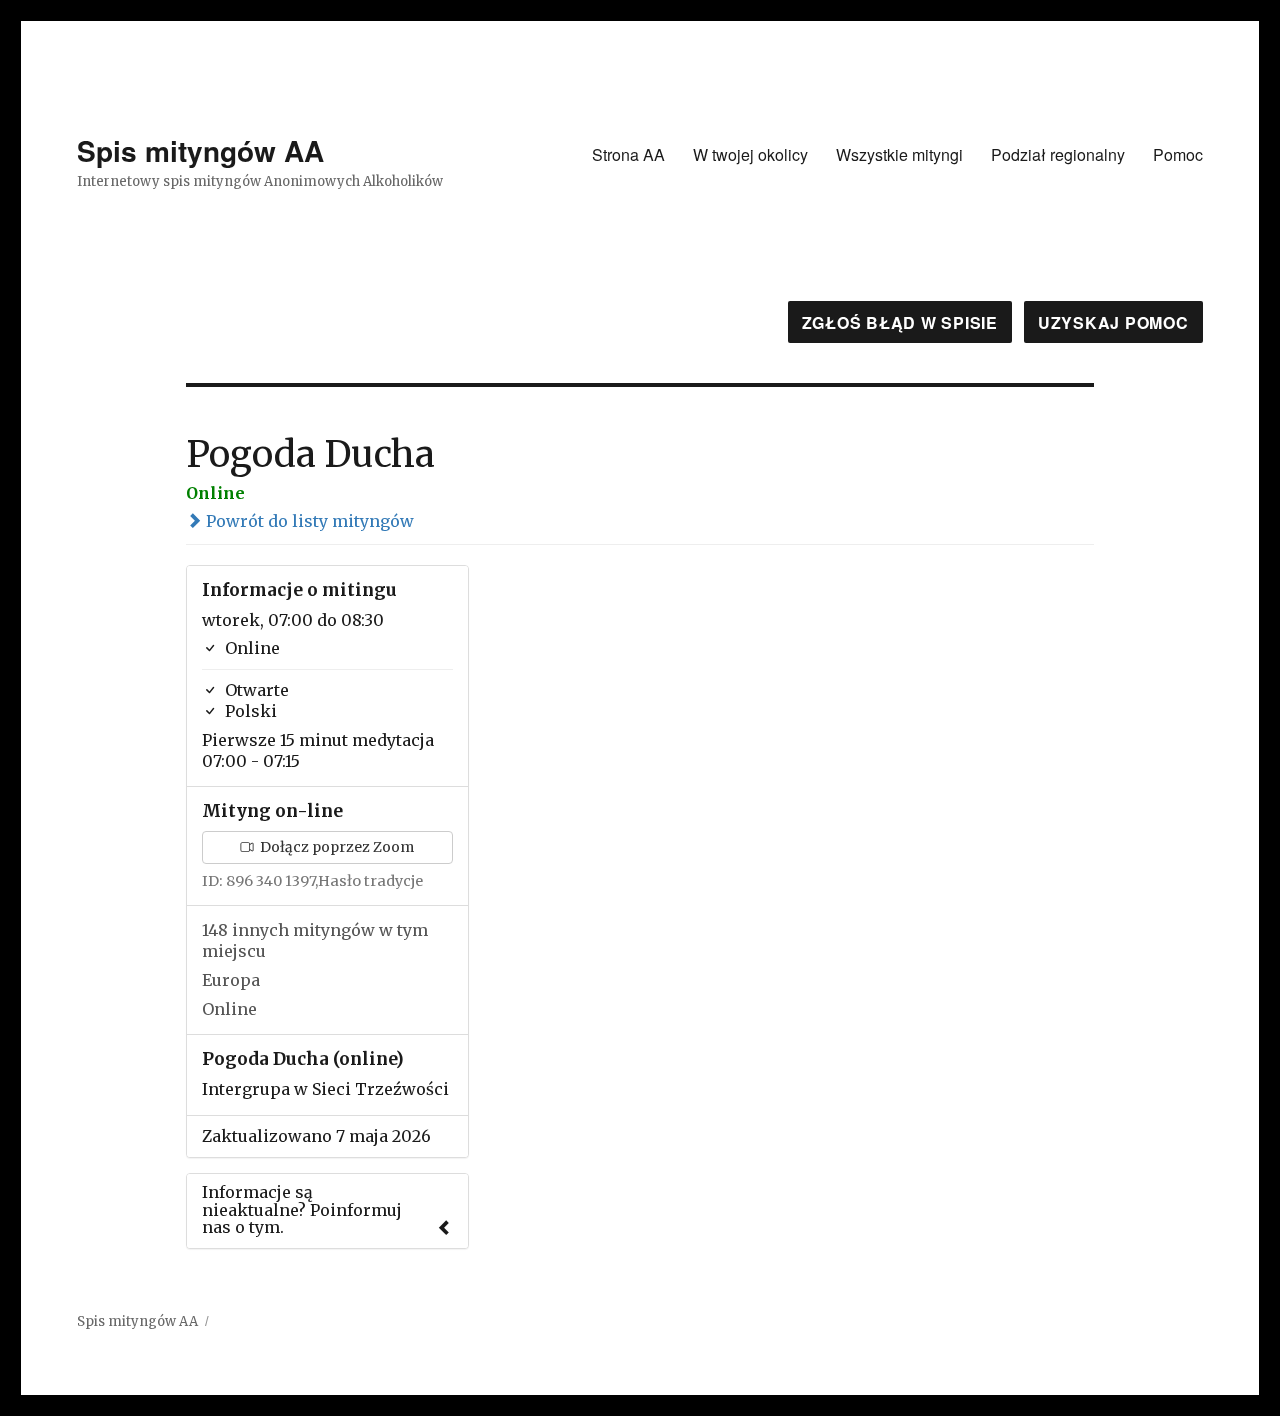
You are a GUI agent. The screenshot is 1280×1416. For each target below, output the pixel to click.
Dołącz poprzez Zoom (335, 847)
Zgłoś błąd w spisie (900, 322)
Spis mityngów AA (200, 150)
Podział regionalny (1058, 154)
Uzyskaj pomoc (1113, 322)
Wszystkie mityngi (899, 154)
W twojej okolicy (750, 154)
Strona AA (628, 154)
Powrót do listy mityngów (308, 521)
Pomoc (1178, 154)
